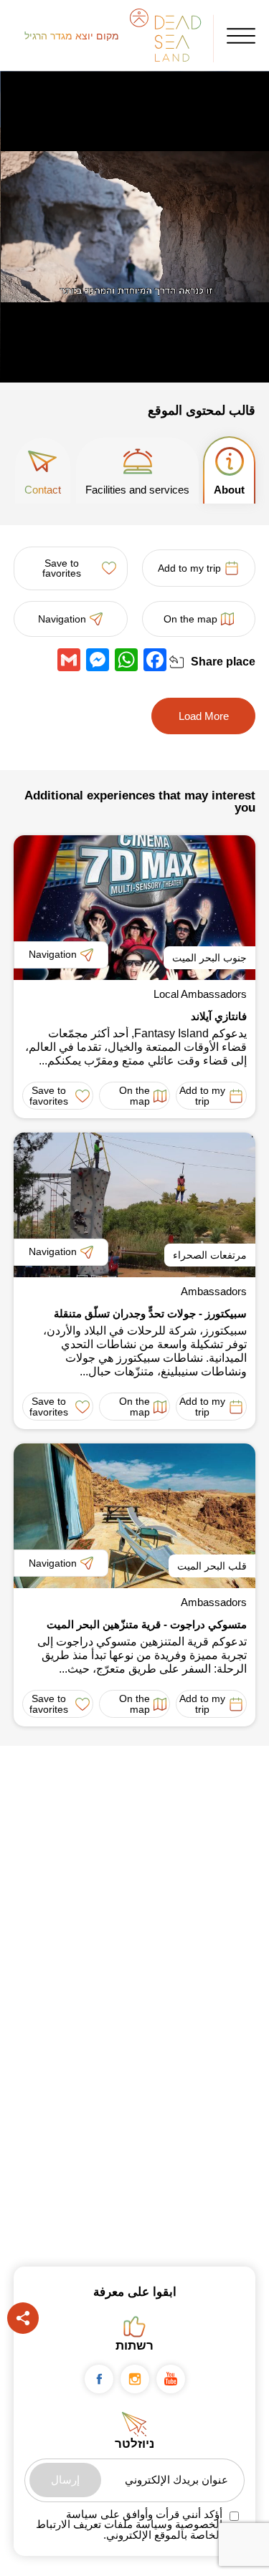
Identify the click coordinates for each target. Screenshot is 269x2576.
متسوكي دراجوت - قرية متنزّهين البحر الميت (147, 1624)
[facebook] (99, 2379)
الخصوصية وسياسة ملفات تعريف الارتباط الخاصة (129, 2530)
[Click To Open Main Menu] (241, 36)
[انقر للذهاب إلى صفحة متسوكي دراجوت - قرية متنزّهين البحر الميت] (135, 1516)
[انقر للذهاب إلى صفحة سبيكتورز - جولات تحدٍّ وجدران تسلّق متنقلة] (135, 1205)
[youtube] (171, 2379)
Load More (204, 716)
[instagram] (135, 2379)
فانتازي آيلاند (219, 1016)
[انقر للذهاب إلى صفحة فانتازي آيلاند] (135, 908)
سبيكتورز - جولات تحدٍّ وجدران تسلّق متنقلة (150, 1313)
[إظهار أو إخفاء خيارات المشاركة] (176, 662)
